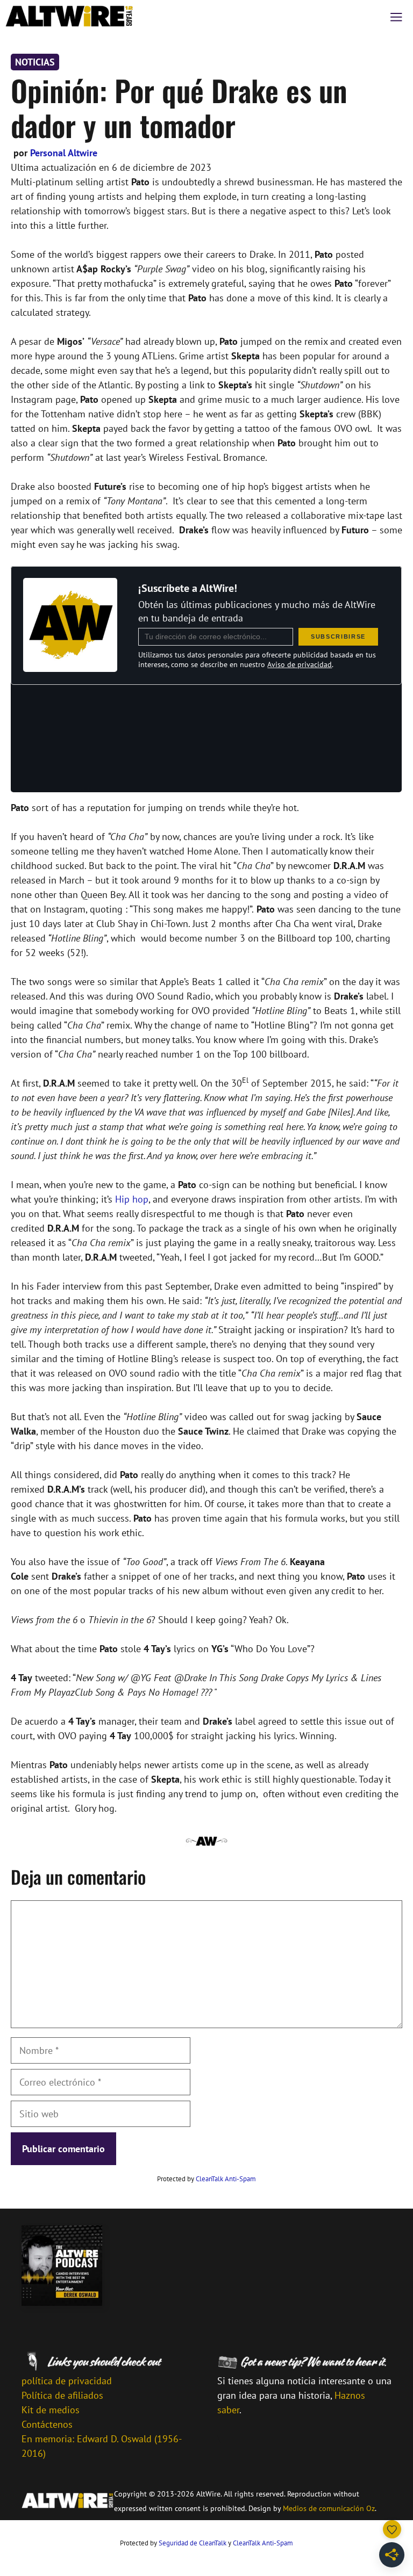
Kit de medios (51, 2410)
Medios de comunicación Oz (329, 2508)
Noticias (35, 62)
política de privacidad (67, 2381)
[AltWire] (69, 16)
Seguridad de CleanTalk (193, 2543)
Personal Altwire (64, 153)
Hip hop (132, 1199)
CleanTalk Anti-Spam (226, 2179)
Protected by (206, 2179)
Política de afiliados (62, 2395)
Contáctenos (47, 2424)
